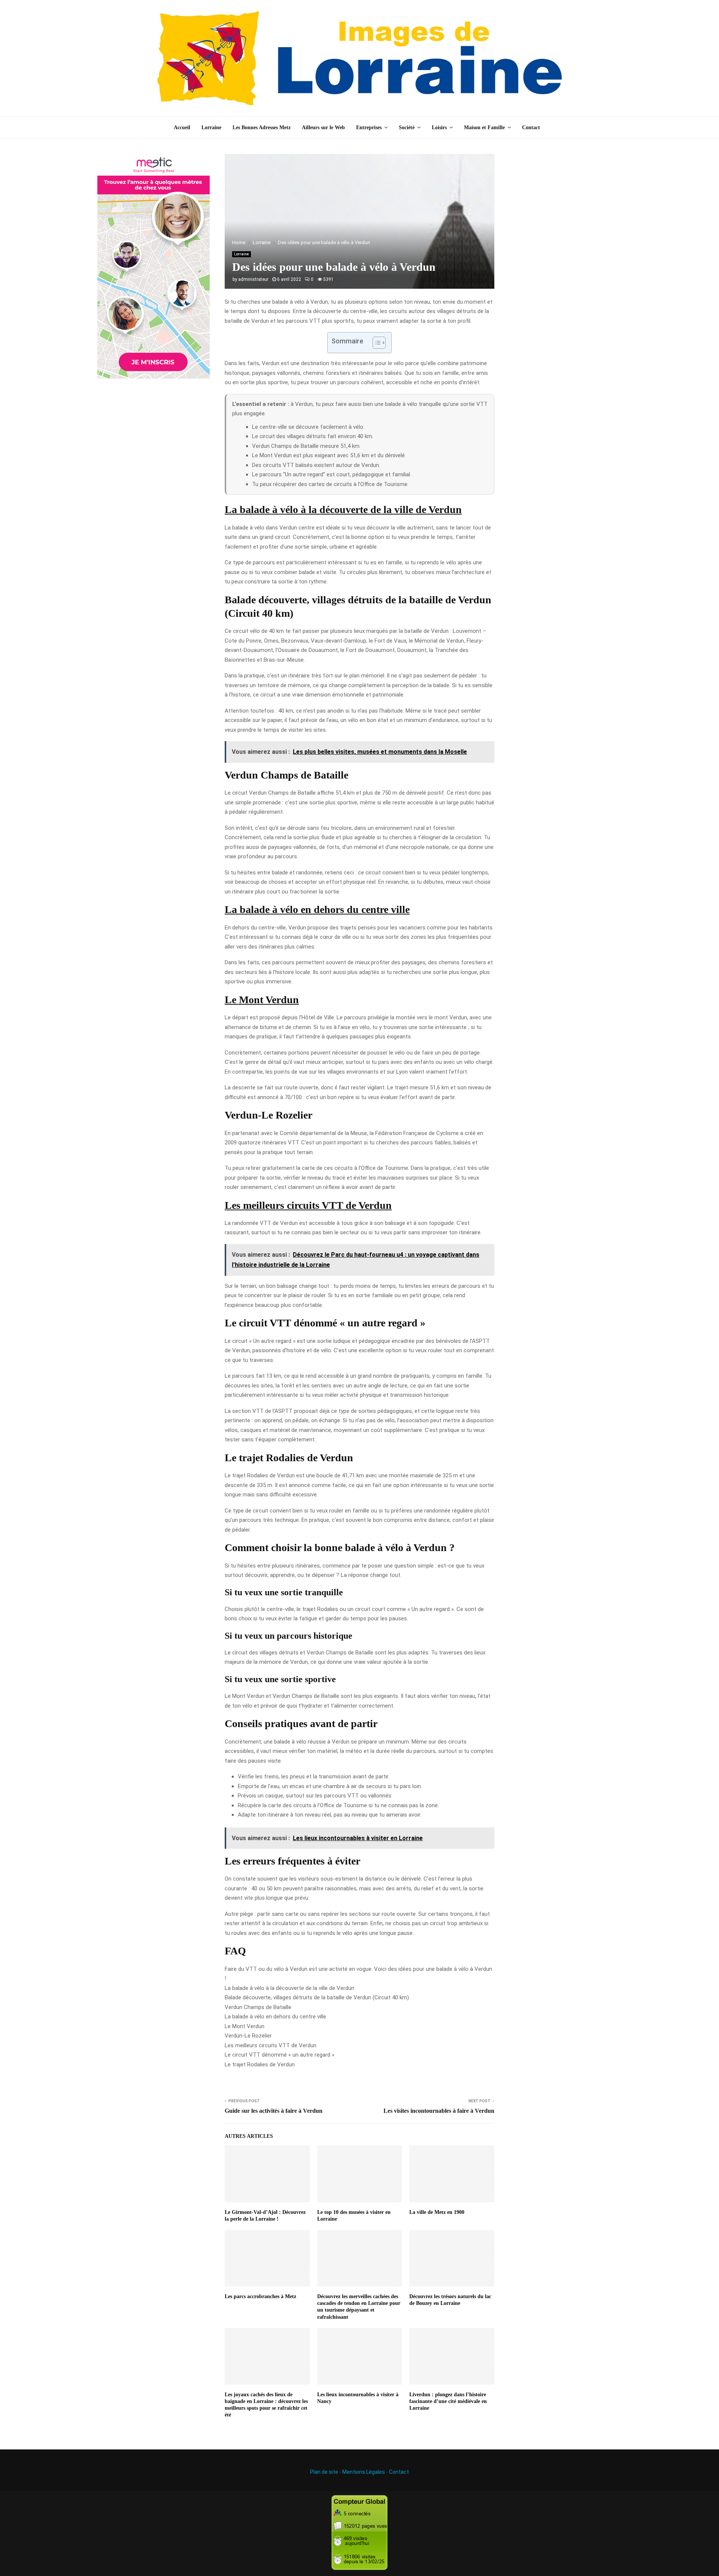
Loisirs (439, 128)
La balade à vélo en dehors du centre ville (275, 2017)
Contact (531, 128)
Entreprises (369, 128)
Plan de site (324, 2472)
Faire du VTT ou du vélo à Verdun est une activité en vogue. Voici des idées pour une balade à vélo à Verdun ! (358, 1974)
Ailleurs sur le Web (323, 128)
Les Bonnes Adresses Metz (262, 128)
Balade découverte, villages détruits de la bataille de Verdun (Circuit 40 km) (317, 1997)
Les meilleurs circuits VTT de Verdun (271, 2045)
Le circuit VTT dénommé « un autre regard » (280, 2055)
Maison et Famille (484, 128)
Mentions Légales (364, 2472)
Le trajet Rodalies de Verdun (260, 2064)
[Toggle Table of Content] (375, 343)
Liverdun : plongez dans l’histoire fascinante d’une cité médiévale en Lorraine (448, 2401)
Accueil (182, 128)
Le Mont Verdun (245, 2026)
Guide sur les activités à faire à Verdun (274, 2111)
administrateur (253, 279)
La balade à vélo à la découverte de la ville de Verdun (289, 1988)
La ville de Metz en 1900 (437, 2212)
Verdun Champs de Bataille (258, 2007)
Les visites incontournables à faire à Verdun (439, 2111)
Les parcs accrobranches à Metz (260, 2296)
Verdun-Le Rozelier (248, 2036)
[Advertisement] (565, 266)
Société (407, 128)
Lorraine (211, 128)
